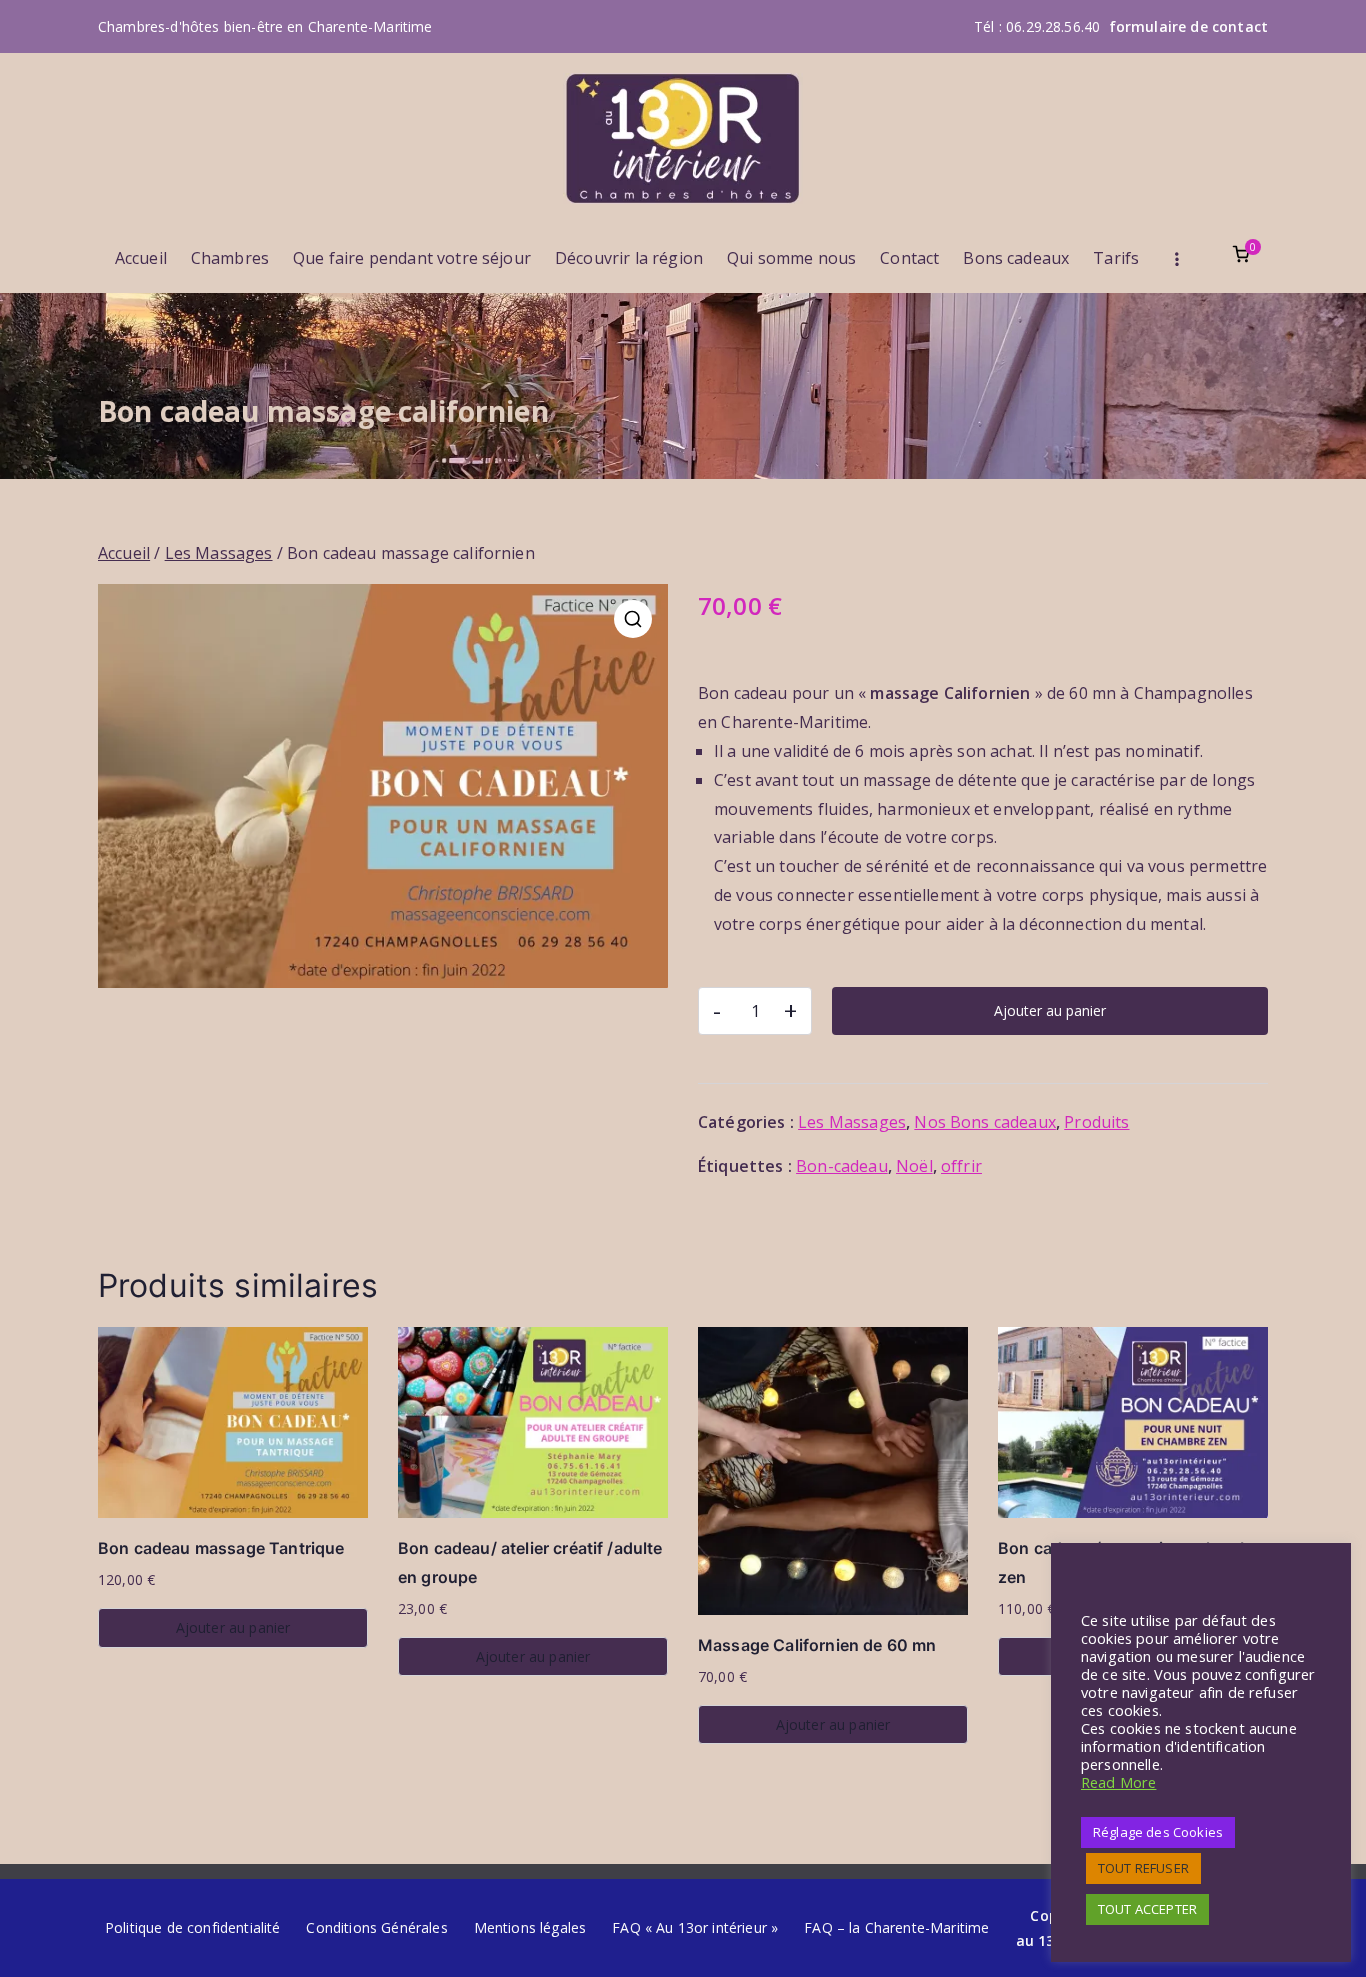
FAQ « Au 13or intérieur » (695, 1927)
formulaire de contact (1188, 26)
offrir (961, 1166)
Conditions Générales (376, 1927)
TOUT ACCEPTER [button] (1147, 1909)
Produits (1096, 1122)
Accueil (141, 258)
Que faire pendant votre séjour (412, 258)
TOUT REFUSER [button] (1143, 1868)
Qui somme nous (791, 258)
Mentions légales (530, 1927)
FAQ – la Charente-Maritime (896, 1927)
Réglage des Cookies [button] (1158, 1832)
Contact (909, 258)
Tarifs (1116, 258)
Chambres (230, 258)
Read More (1118, 1782)
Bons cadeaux (1016, 258)
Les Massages (219, 553)
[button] (633, 619)
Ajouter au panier (1050, 1010)
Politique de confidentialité (192, 1927)
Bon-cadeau (842, 1166)
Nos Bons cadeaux (985, 1122)
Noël (914, 1166)
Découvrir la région (629, 258)
